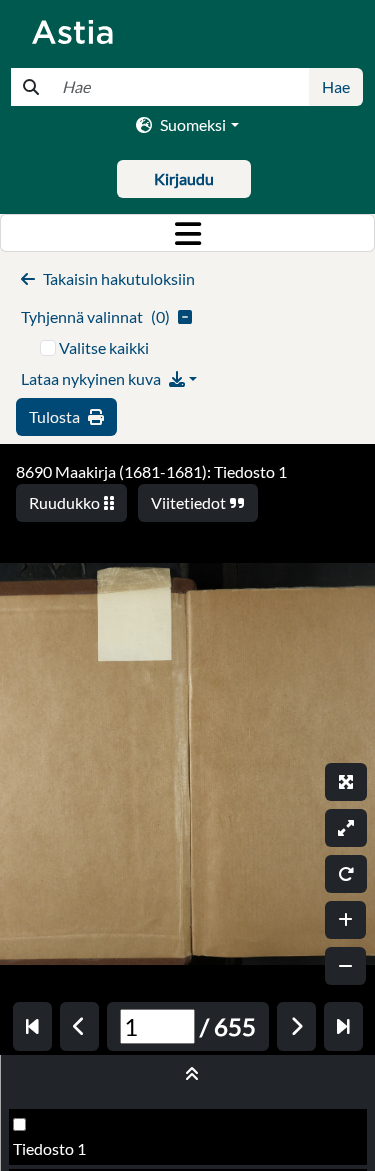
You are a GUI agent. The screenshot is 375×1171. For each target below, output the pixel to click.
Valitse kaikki (104, 347)
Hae (336, 86)
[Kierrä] (346, 874)
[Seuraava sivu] (296, 1026)
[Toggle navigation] (187, 233)
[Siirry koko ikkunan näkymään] (346, 782)
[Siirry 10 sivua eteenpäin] (343, 1026)
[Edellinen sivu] (79, 1026)
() (95, 316)
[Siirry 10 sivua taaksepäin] (32, 1026)
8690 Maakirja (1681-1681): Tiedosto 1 (151, 471)
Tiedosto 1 (49, 1148)
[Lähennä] (345, 920)
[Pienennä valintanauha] (188, 1074)
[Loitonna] (345, 966)
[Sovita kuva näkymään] (346, 828)
